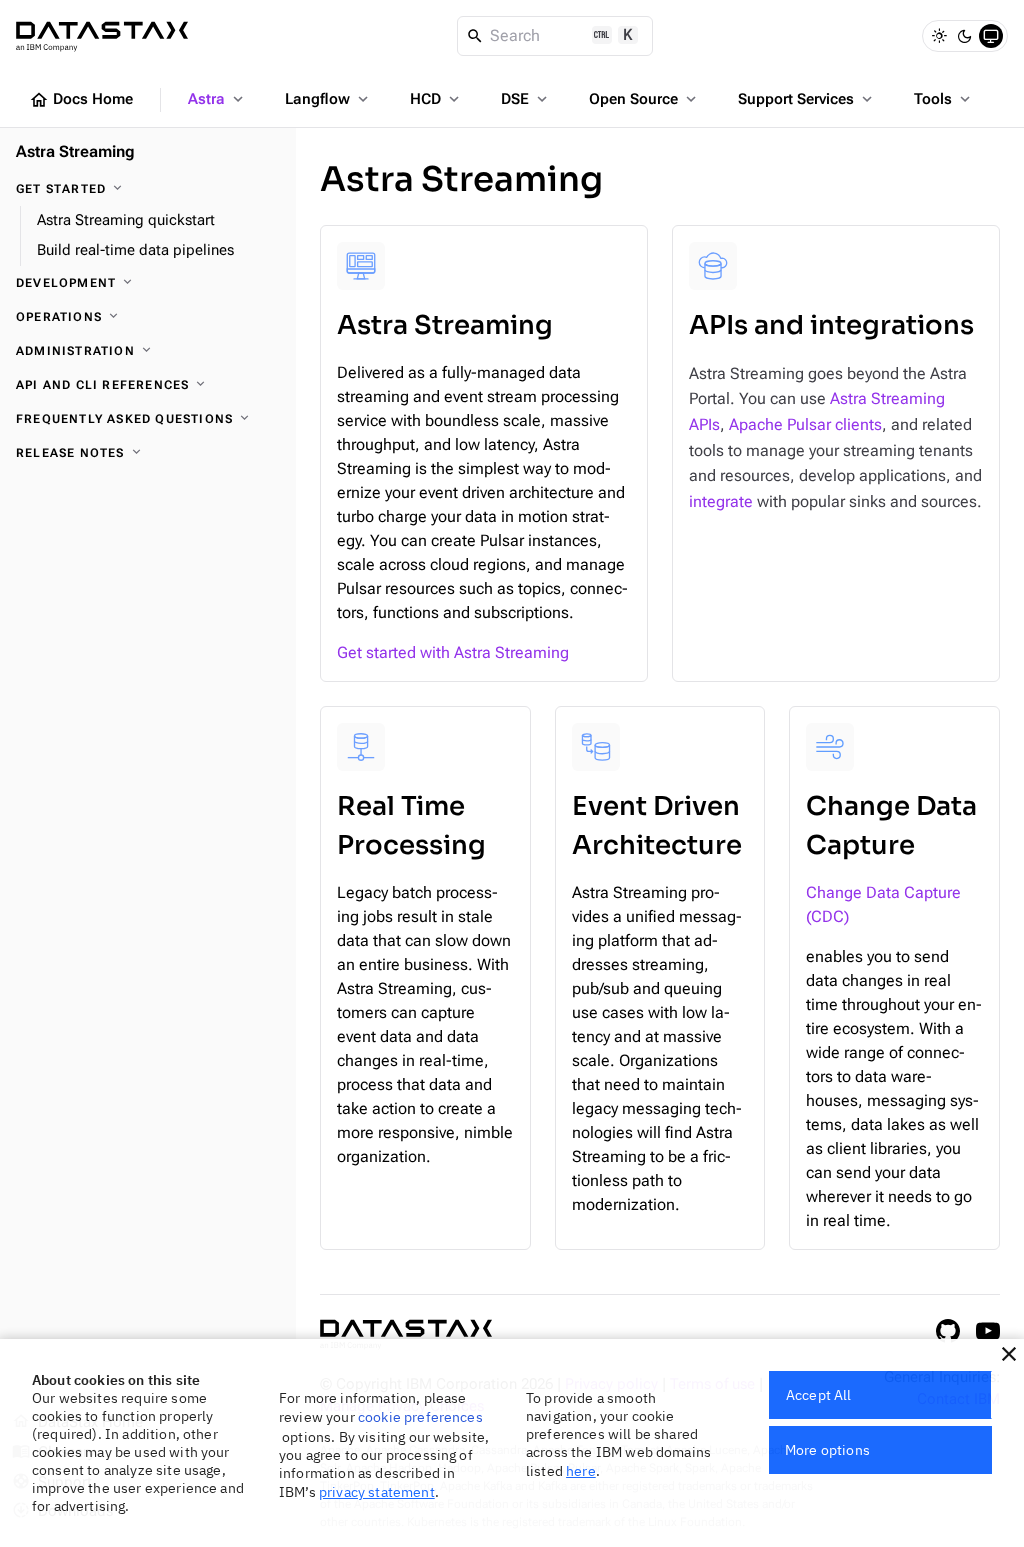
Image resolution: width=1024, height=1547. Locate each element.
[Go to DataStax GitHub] (948, 1331)
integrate (721, 501)
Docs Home (81, 100)
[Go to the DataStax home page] (406, 1334)
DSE (526, 99)
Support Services (807, 99)
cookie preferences (420, 1417)
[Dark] (965, 36)
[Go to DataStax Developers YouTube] (988, 1331)
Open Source (644, 99)
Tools (944, 99)
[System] (991, 36)
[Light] (939, 36)
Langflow (328, 99)
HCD (436, 99)
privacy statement (377, 1492)
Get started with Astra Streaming (453, 652)
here (581, 1471)
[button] (1009, 1354)
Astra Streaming (75, 151)
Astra (217, 99)
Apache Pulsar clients (805, 424)
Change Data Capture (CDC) (883, 904)
